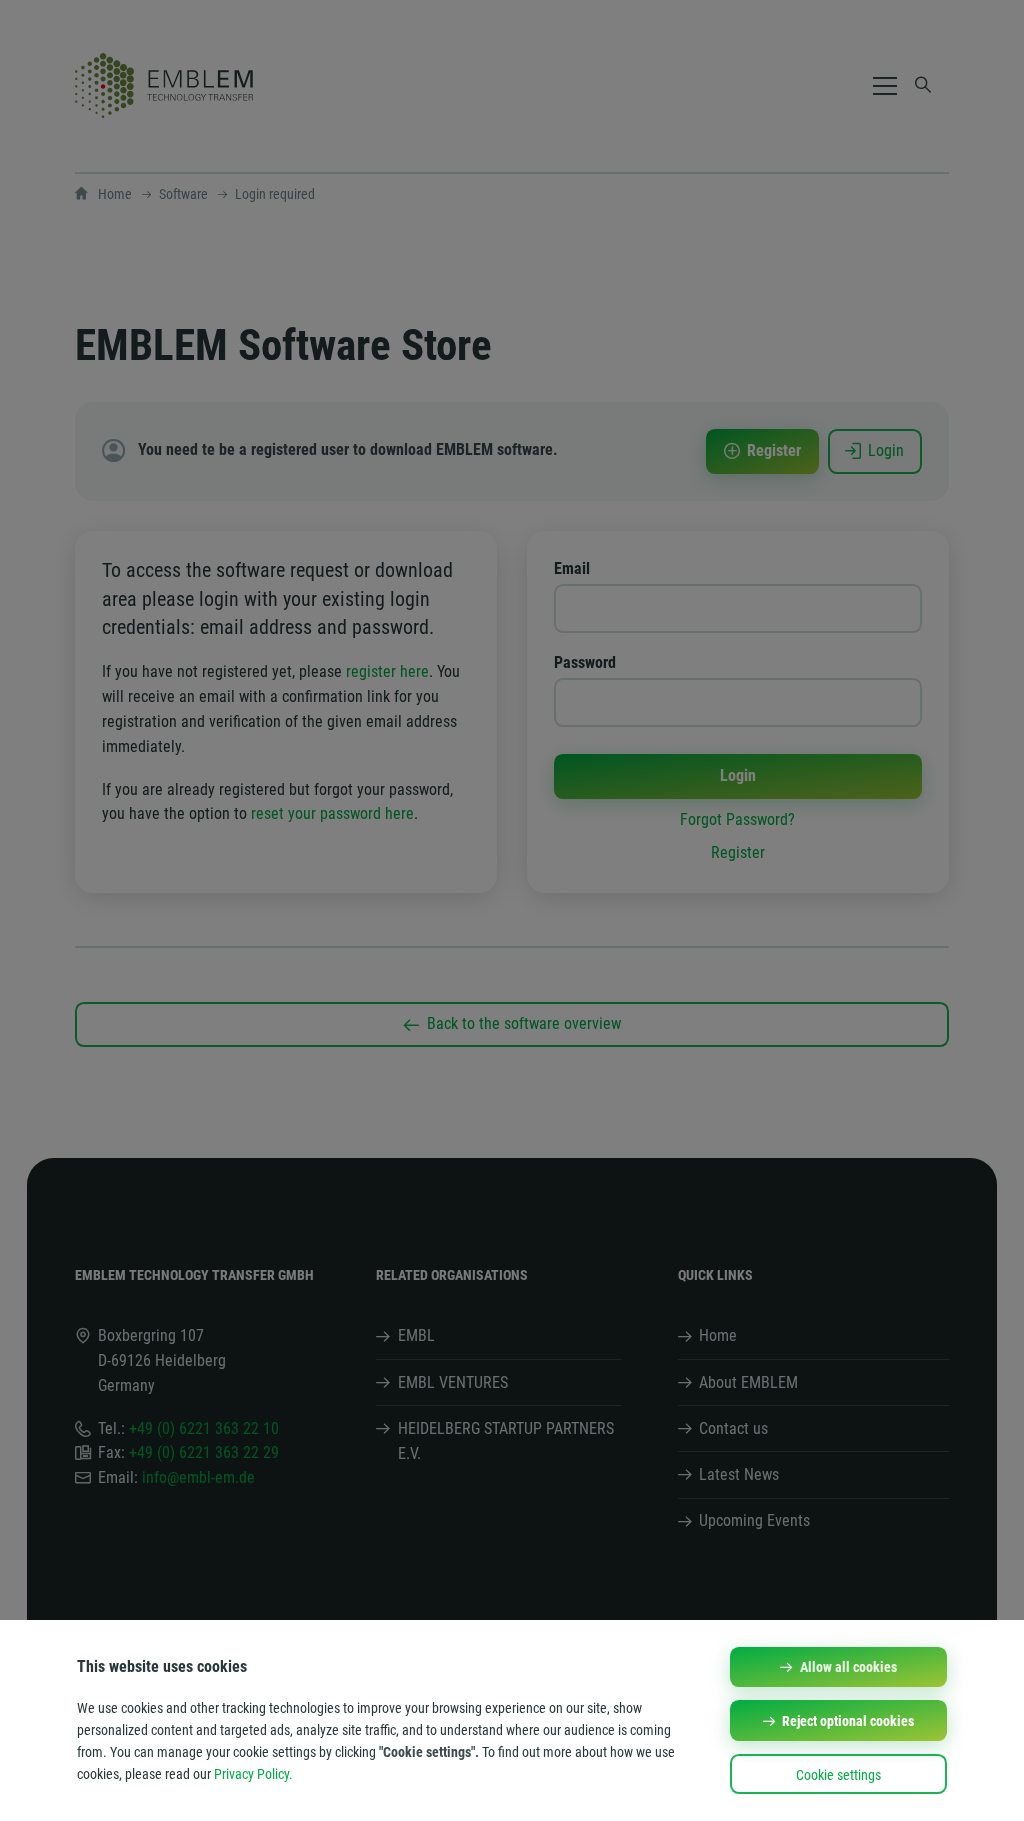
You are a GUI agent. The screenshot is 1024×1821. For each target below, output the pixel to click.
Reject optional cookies (848, 1721)
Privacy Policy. (253, 1774)
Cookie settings (838, 1775)
